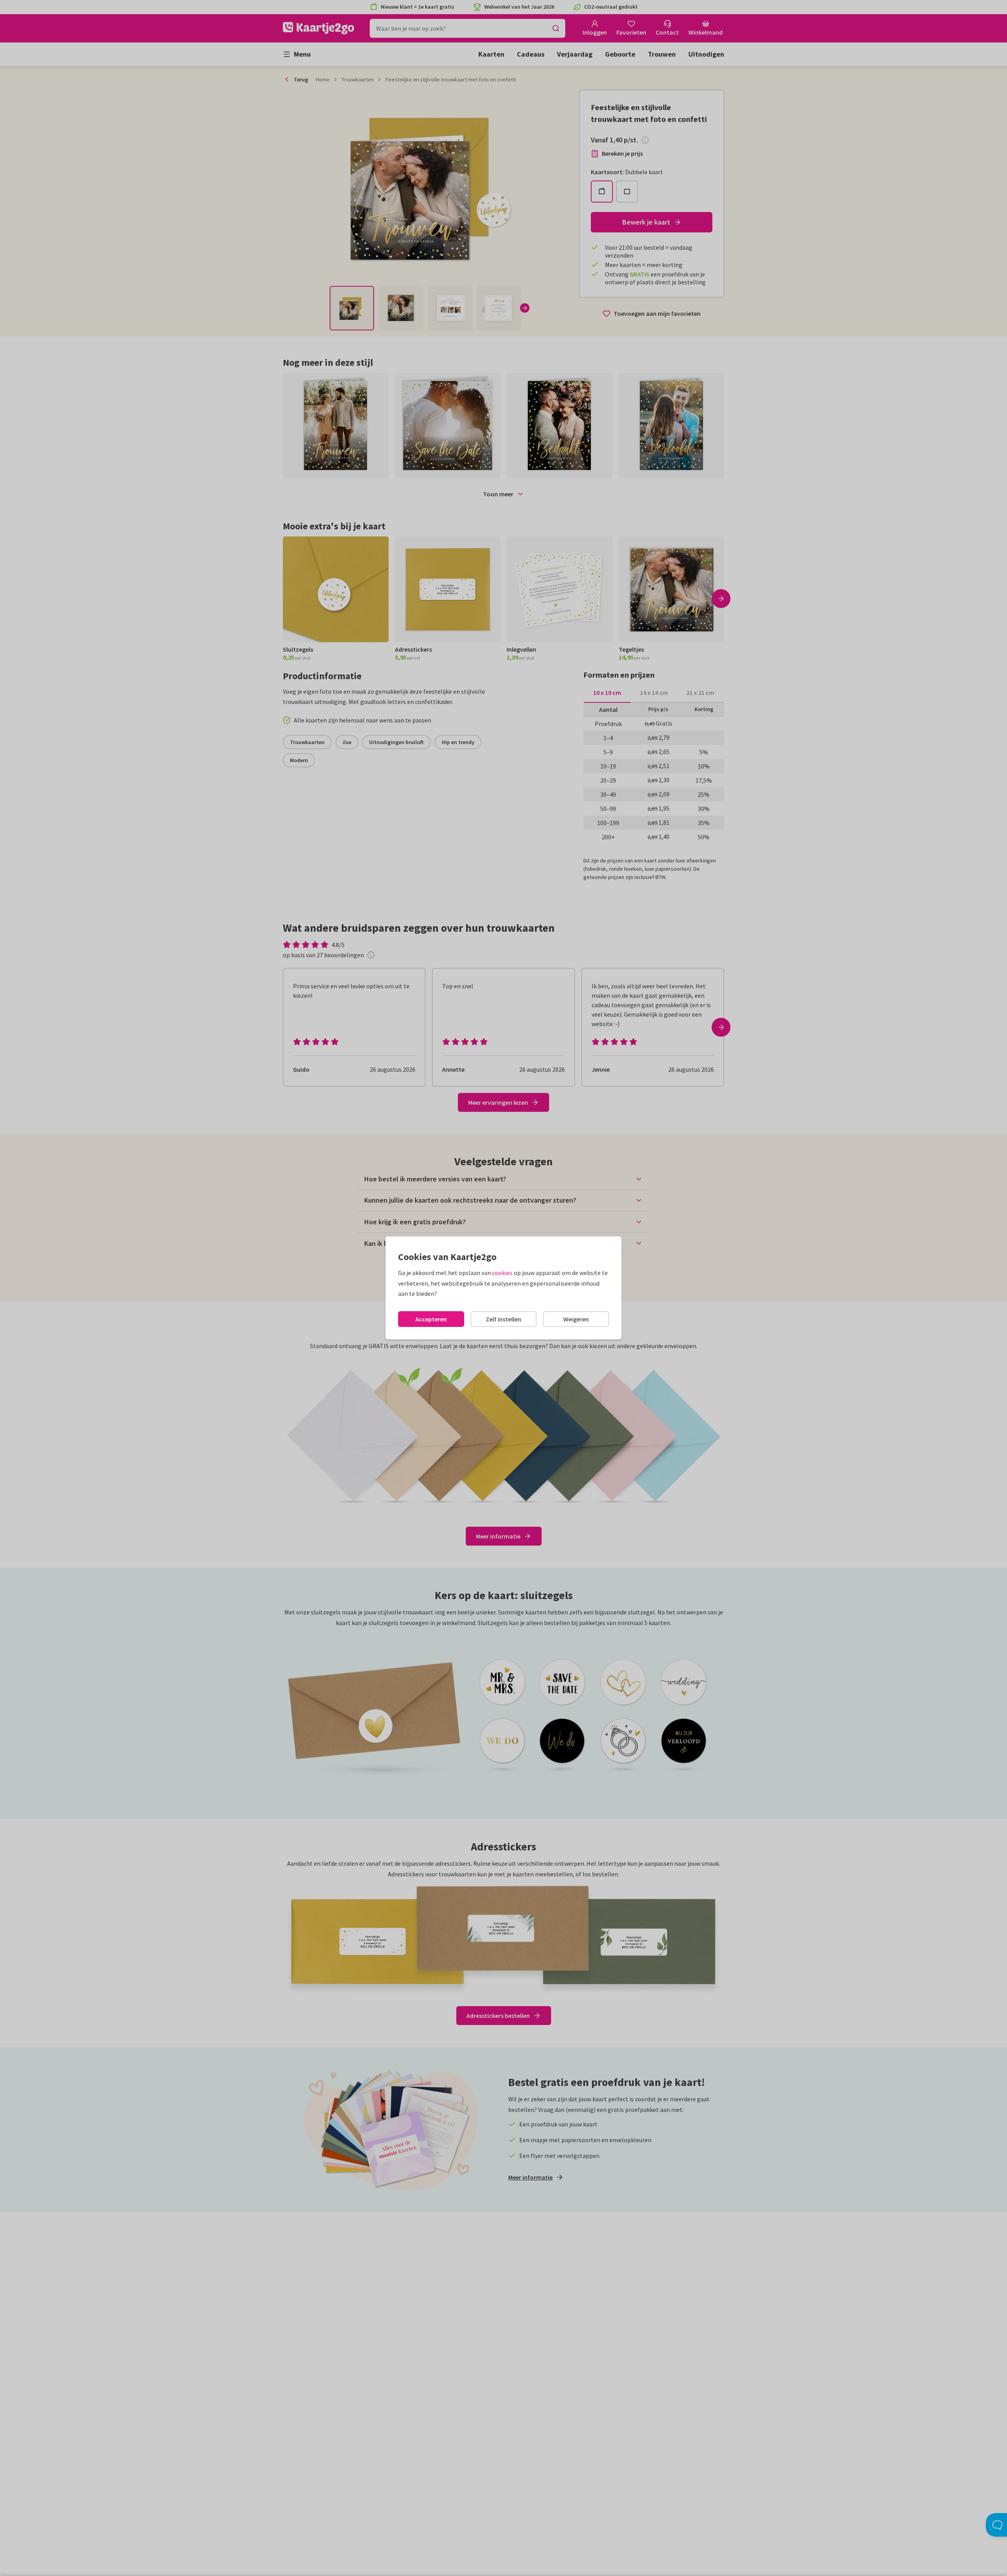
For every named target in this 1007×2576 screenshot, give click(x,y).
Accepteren (431, 1319)
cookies (502, 1273)
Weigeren (576, 1319)
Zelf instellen (503, 1319)
